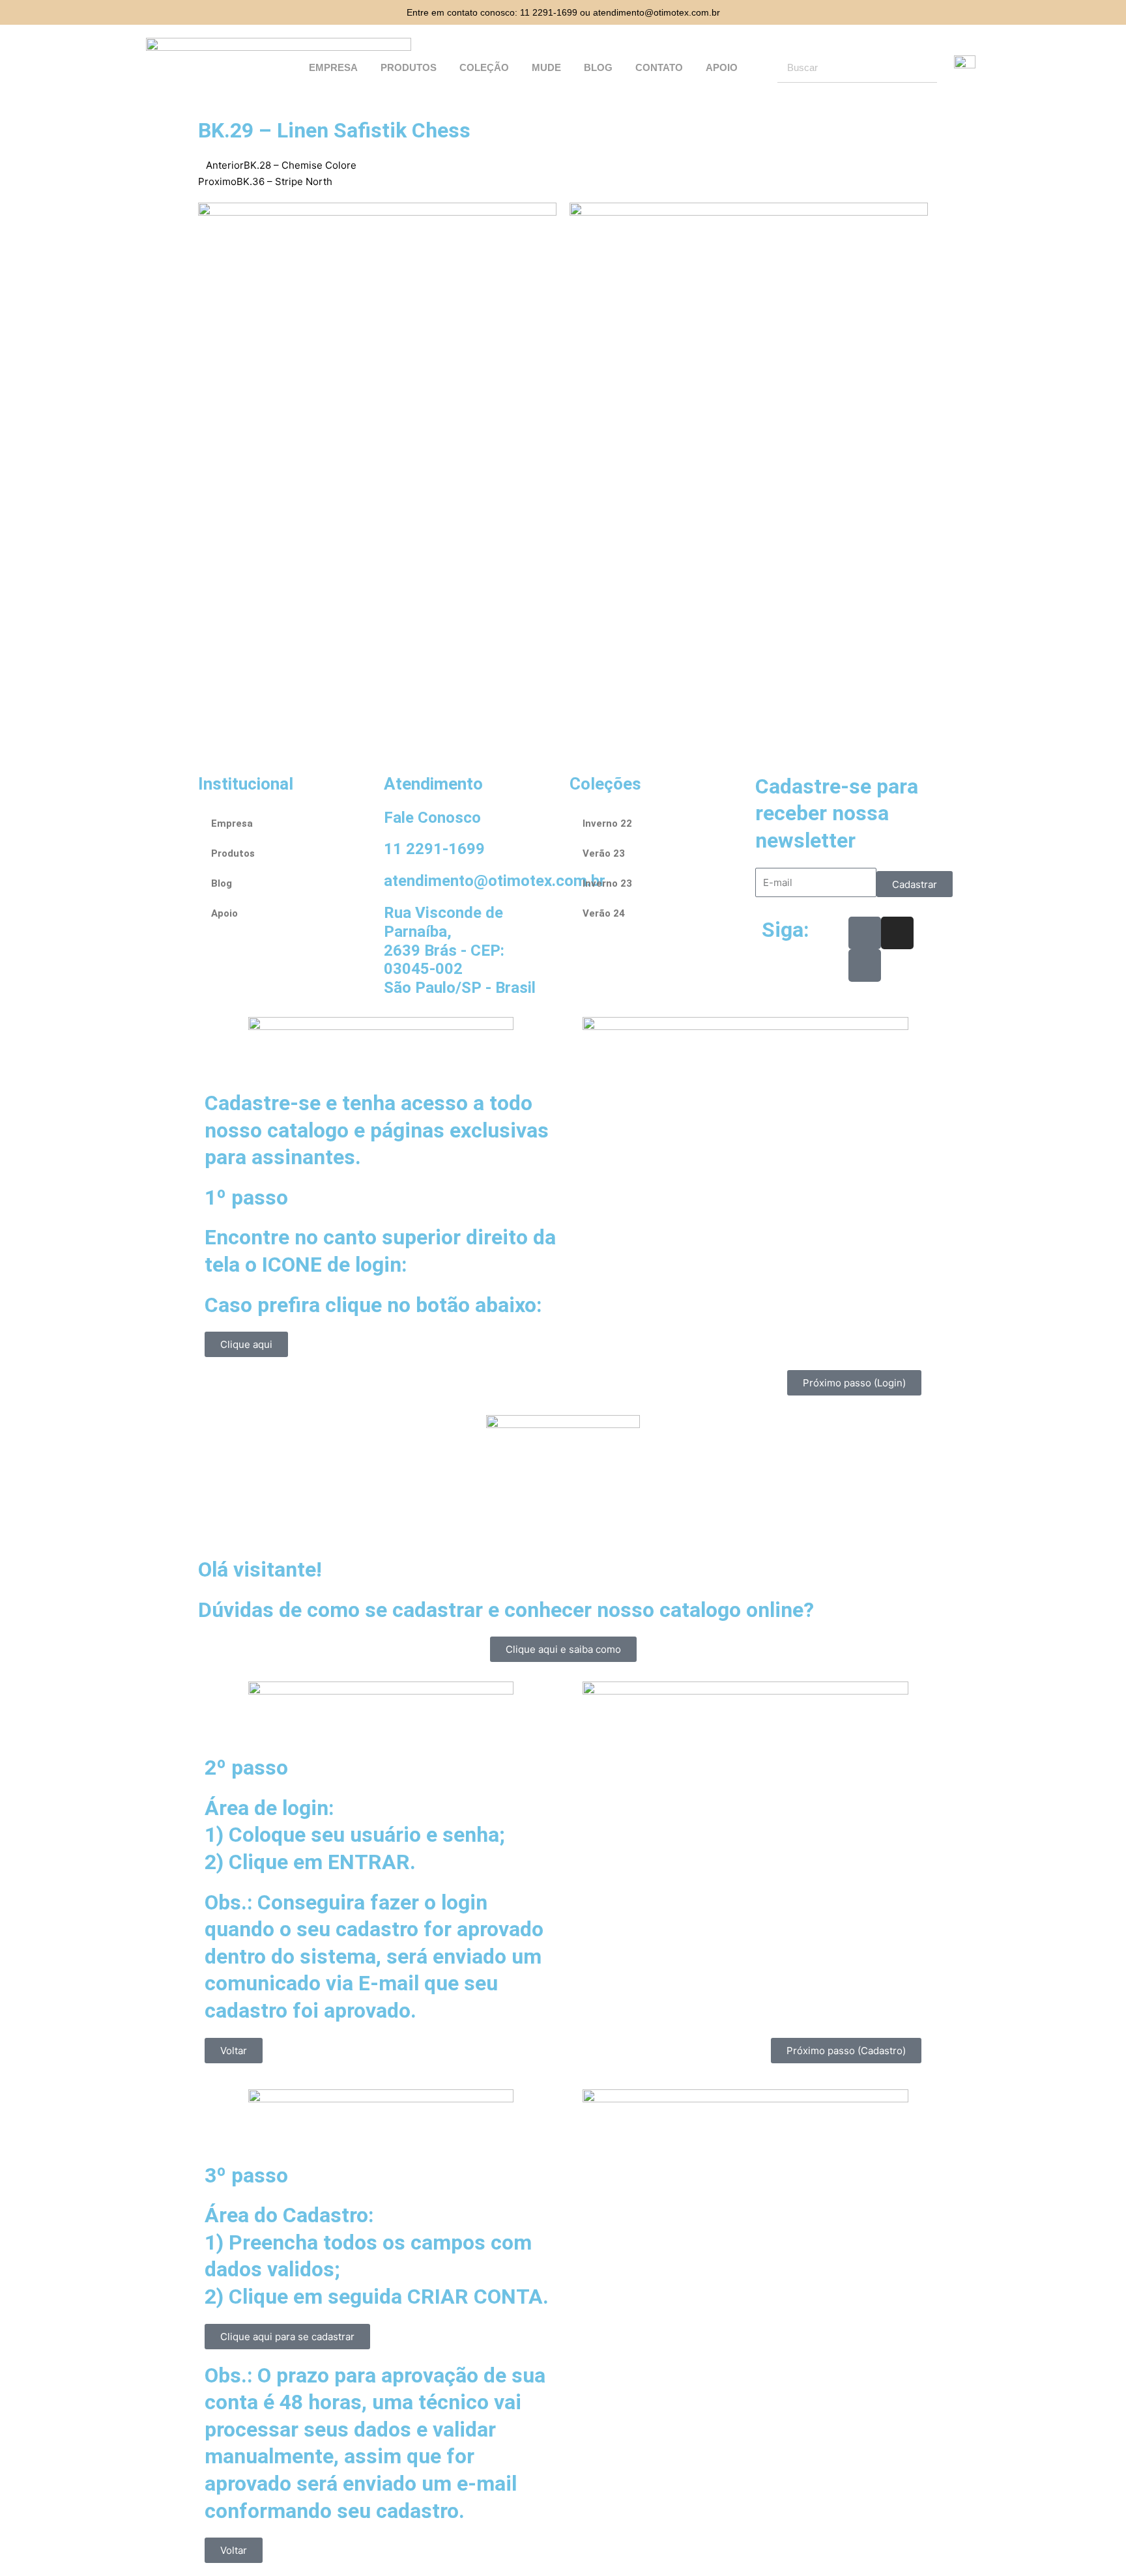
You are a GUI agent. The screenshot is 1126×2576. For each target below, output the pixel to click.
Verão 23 (604, 853)
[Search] (922, 68)
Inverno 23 (607, 883)
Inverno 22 (607, 823)
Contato (659, 67)
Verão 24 (604, 913)
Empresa (333, 67)
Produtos (409, 67)
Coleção (484, 67)
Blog (598, 67)
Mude (546, 67)
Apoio (722, 67)
